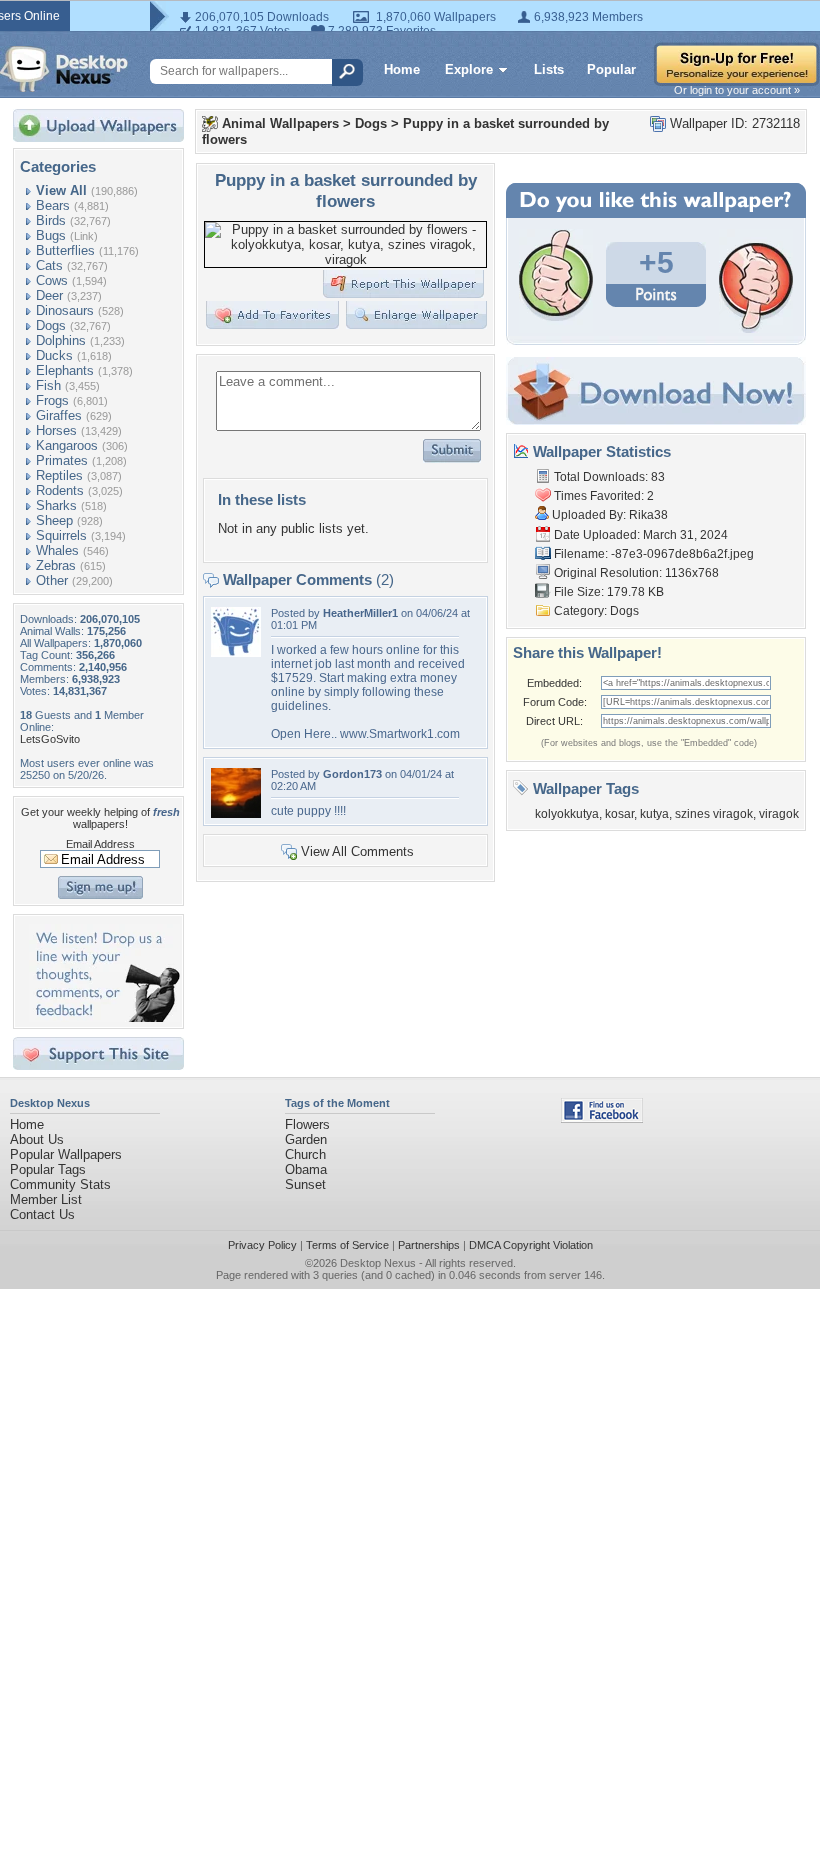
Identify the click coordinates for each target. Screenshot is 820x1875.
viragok (779, 814)
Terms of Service (347, 1245)
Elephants (65, 370)
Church (305, 1154)
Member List (46, 1199)
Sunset (305, 1184)
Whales (57, 550)
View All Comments (357, 851)
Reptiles (59, 475)
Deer (49, 295)
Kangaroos (67, 445)
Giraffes (59, 415)
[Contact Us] (104, 1017)
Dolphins (61, 340)
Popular (611, 69)
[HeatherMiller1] (236, 652)
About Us (37, 1139)
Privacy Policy (262, 1245)
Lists (549, 69)
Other (52, 580)
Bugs (51, 235)
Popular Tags (48, 1169)
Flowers (307, 1124)
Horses (56, 430)
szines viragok (714, 814)
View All (61, 190)
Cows (52, 280)
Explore (469, 69)
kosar (619, 814)
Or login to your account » (737, 90)
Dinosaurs (65, 310)
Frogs (52, 400)
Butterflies (65, 250)
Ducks (54, 355)
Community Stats (60, 1184)
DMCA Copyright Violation (531, 1245)
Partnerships (429, 1245)
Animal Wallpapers (280, 123)
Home (402, 69)
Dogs (51, 325)
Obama (306, 1169)
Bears (53, 205)
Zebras (56, 565)
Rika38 (648, 515)
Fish (48, 385)
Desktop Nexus (378, 1263)
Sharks (56, 505)
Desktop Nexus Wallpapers (64, 69)
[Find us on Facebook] (602, 1118)
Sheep (54, 520)
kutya (654, 814)
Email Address (100, 844)
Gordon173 (352, 774)
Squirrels (61, 535)
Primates (62, 460)
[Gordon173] (236, 813)
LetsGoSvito (50, 739)
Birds (51, 220)
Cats (49, 265)
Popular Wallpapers (66, 1154)
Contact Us (42, 1214)
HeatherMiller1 (360, 613)
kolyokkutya (567, 814)
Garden (306, 1139)
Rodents (60, 490)
